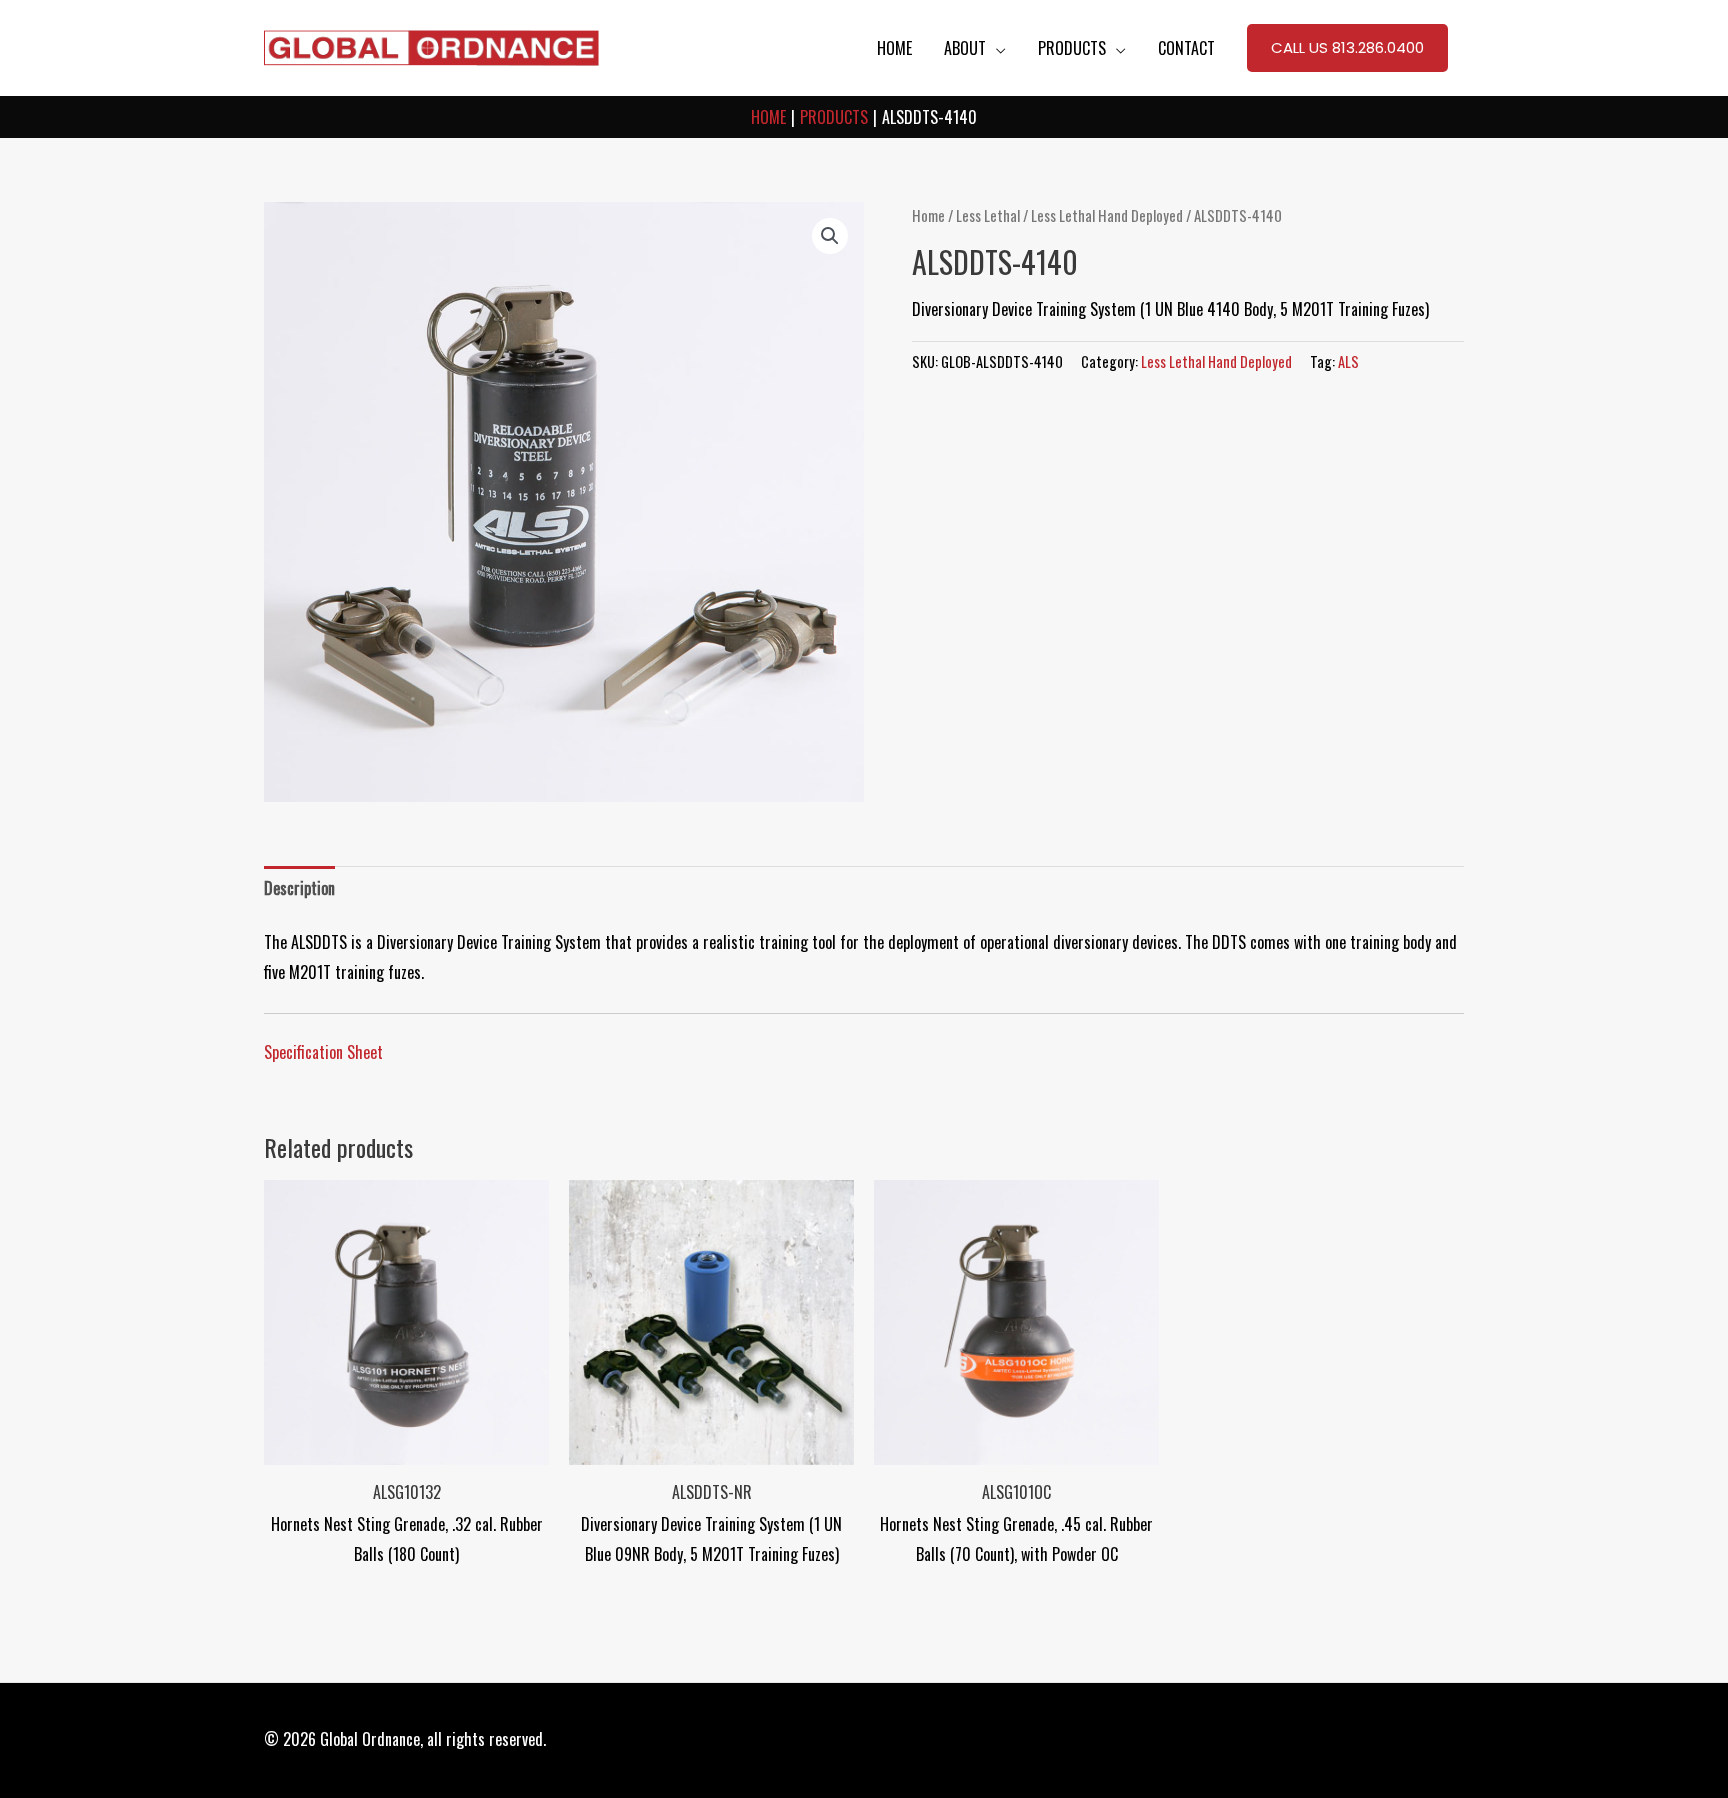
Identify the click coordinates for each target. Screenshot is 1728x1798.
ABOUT (965, 48)
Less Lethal (988, 215)
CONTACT (1186, 48)
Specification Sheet (323, 1052)
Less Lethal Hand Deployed (1107, 215)
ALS (1348, 361)
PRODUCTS (1072, 48)
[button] (1347, 48)
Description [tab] (299, 888)
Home (928, 215)
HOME (894, 48)
